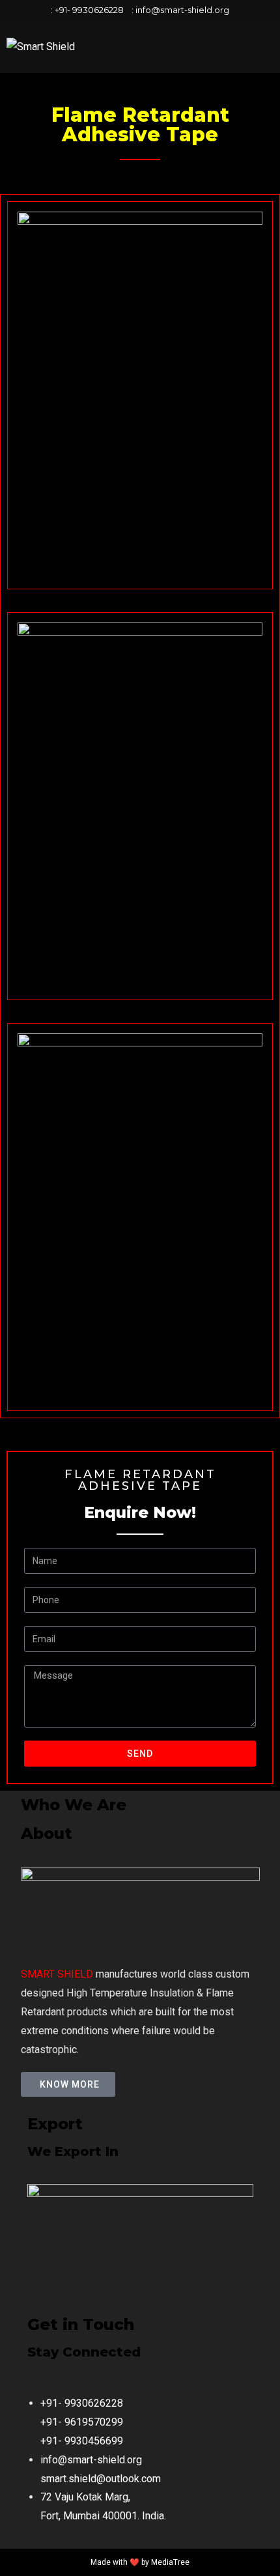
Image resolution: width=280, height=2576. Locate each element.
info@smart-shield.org (182, 10)
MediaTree (170, 2562)
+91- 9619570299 (82, 2422)
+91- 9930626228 (89, 10)
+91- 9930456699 (82, 2441)
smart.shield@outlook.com (101, 2479)
